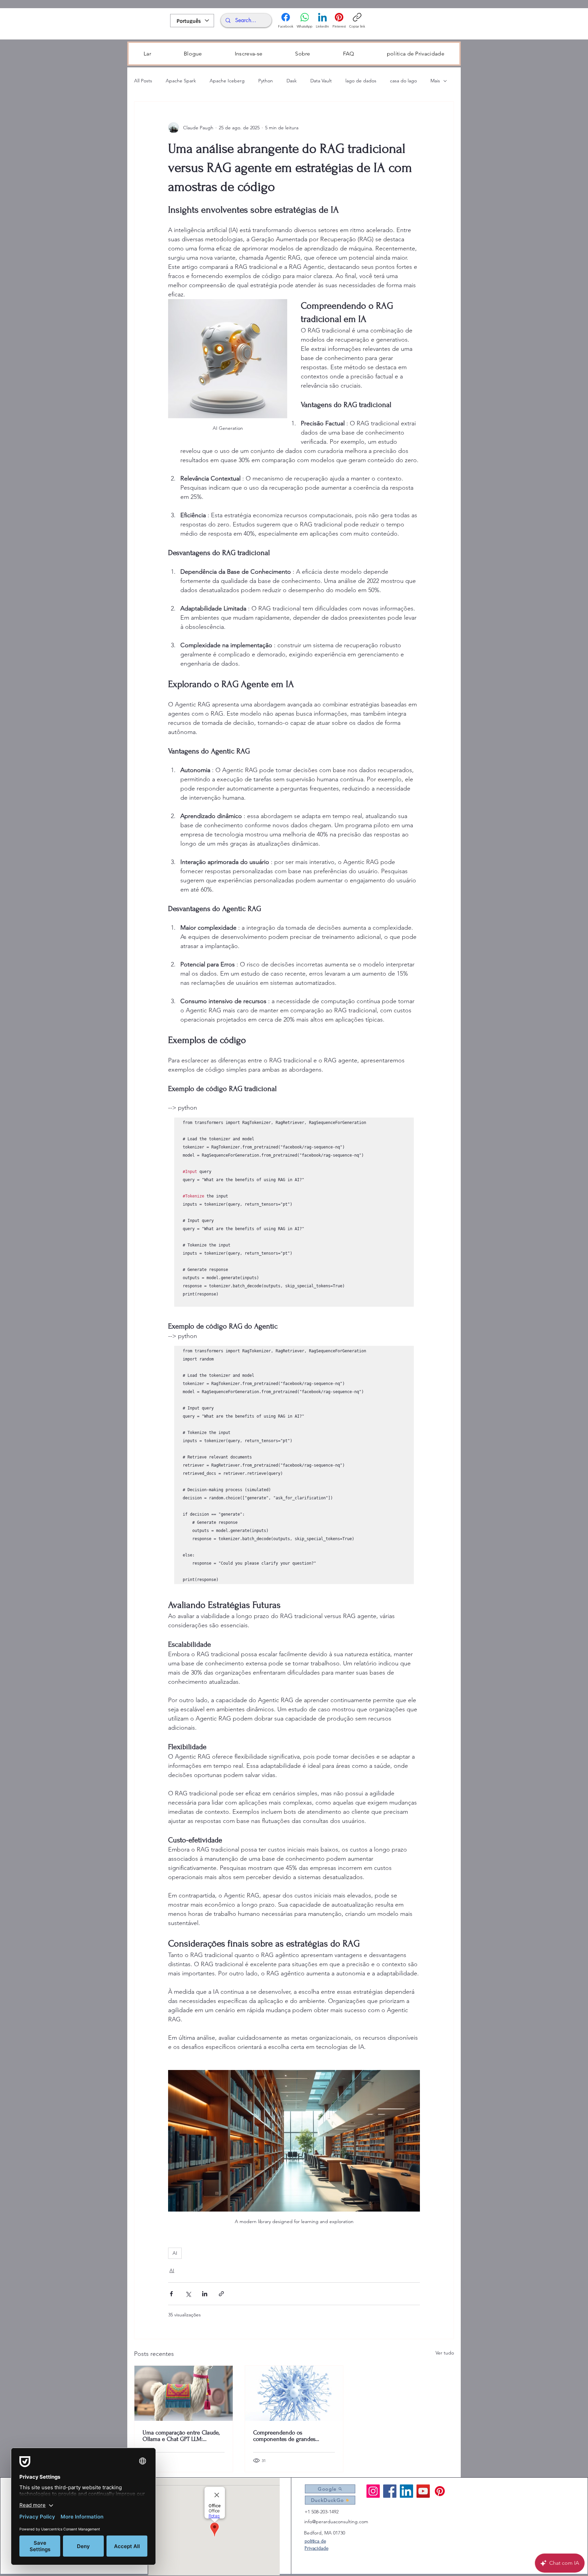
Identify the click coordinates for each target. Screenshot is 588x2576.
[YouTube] (423, 2491)
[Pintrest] (440, 2491)
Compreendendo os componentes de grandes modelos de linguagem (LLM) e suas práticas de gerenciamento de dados (292, 2436)
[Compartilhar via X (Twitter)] (188, 2294)
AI (175, 2253)
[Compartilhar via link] (221, 2294)
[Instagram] (373, 2491)
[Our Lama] (184, 2393)
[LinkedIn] (406, 2491)
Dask (292, 81)
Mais (435, 81)
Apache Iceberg (227, 81)
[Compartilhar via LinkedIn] (205, 2294)
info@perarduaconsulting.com (336, 2522)
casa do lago (403, 81)
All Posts (143, 81)
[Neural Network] (294, 2393)
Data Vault (321, 81)
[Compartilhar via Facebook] (171, 2294)
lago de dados (361, 81)
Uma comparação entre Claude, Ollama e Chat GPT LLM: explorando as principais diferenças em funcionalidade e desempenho (182, 2436)
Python (266, 81)
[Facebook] (390, 2491)
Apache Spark (181, 81)
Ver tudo (445, 2353)
